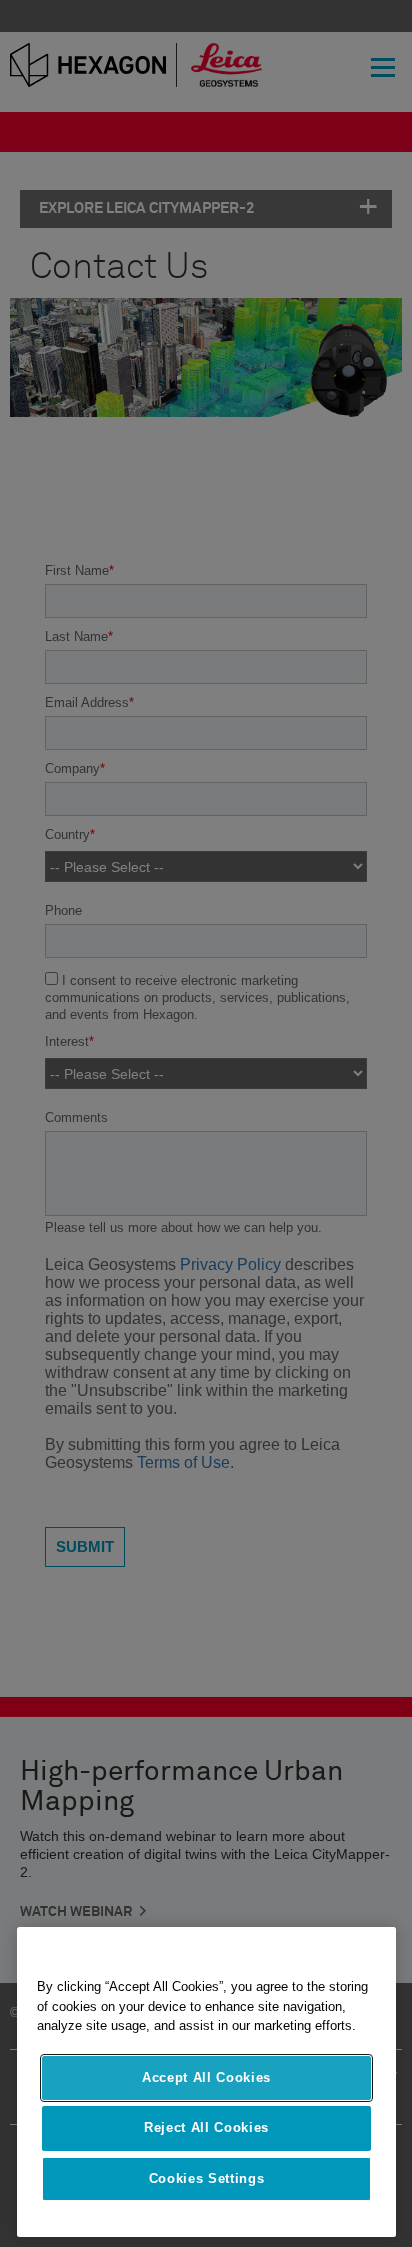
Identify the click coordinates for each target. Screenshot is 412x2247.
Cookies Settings (207, 2178)
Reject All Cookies (206, 2127)
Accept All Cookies (206, 2077)
